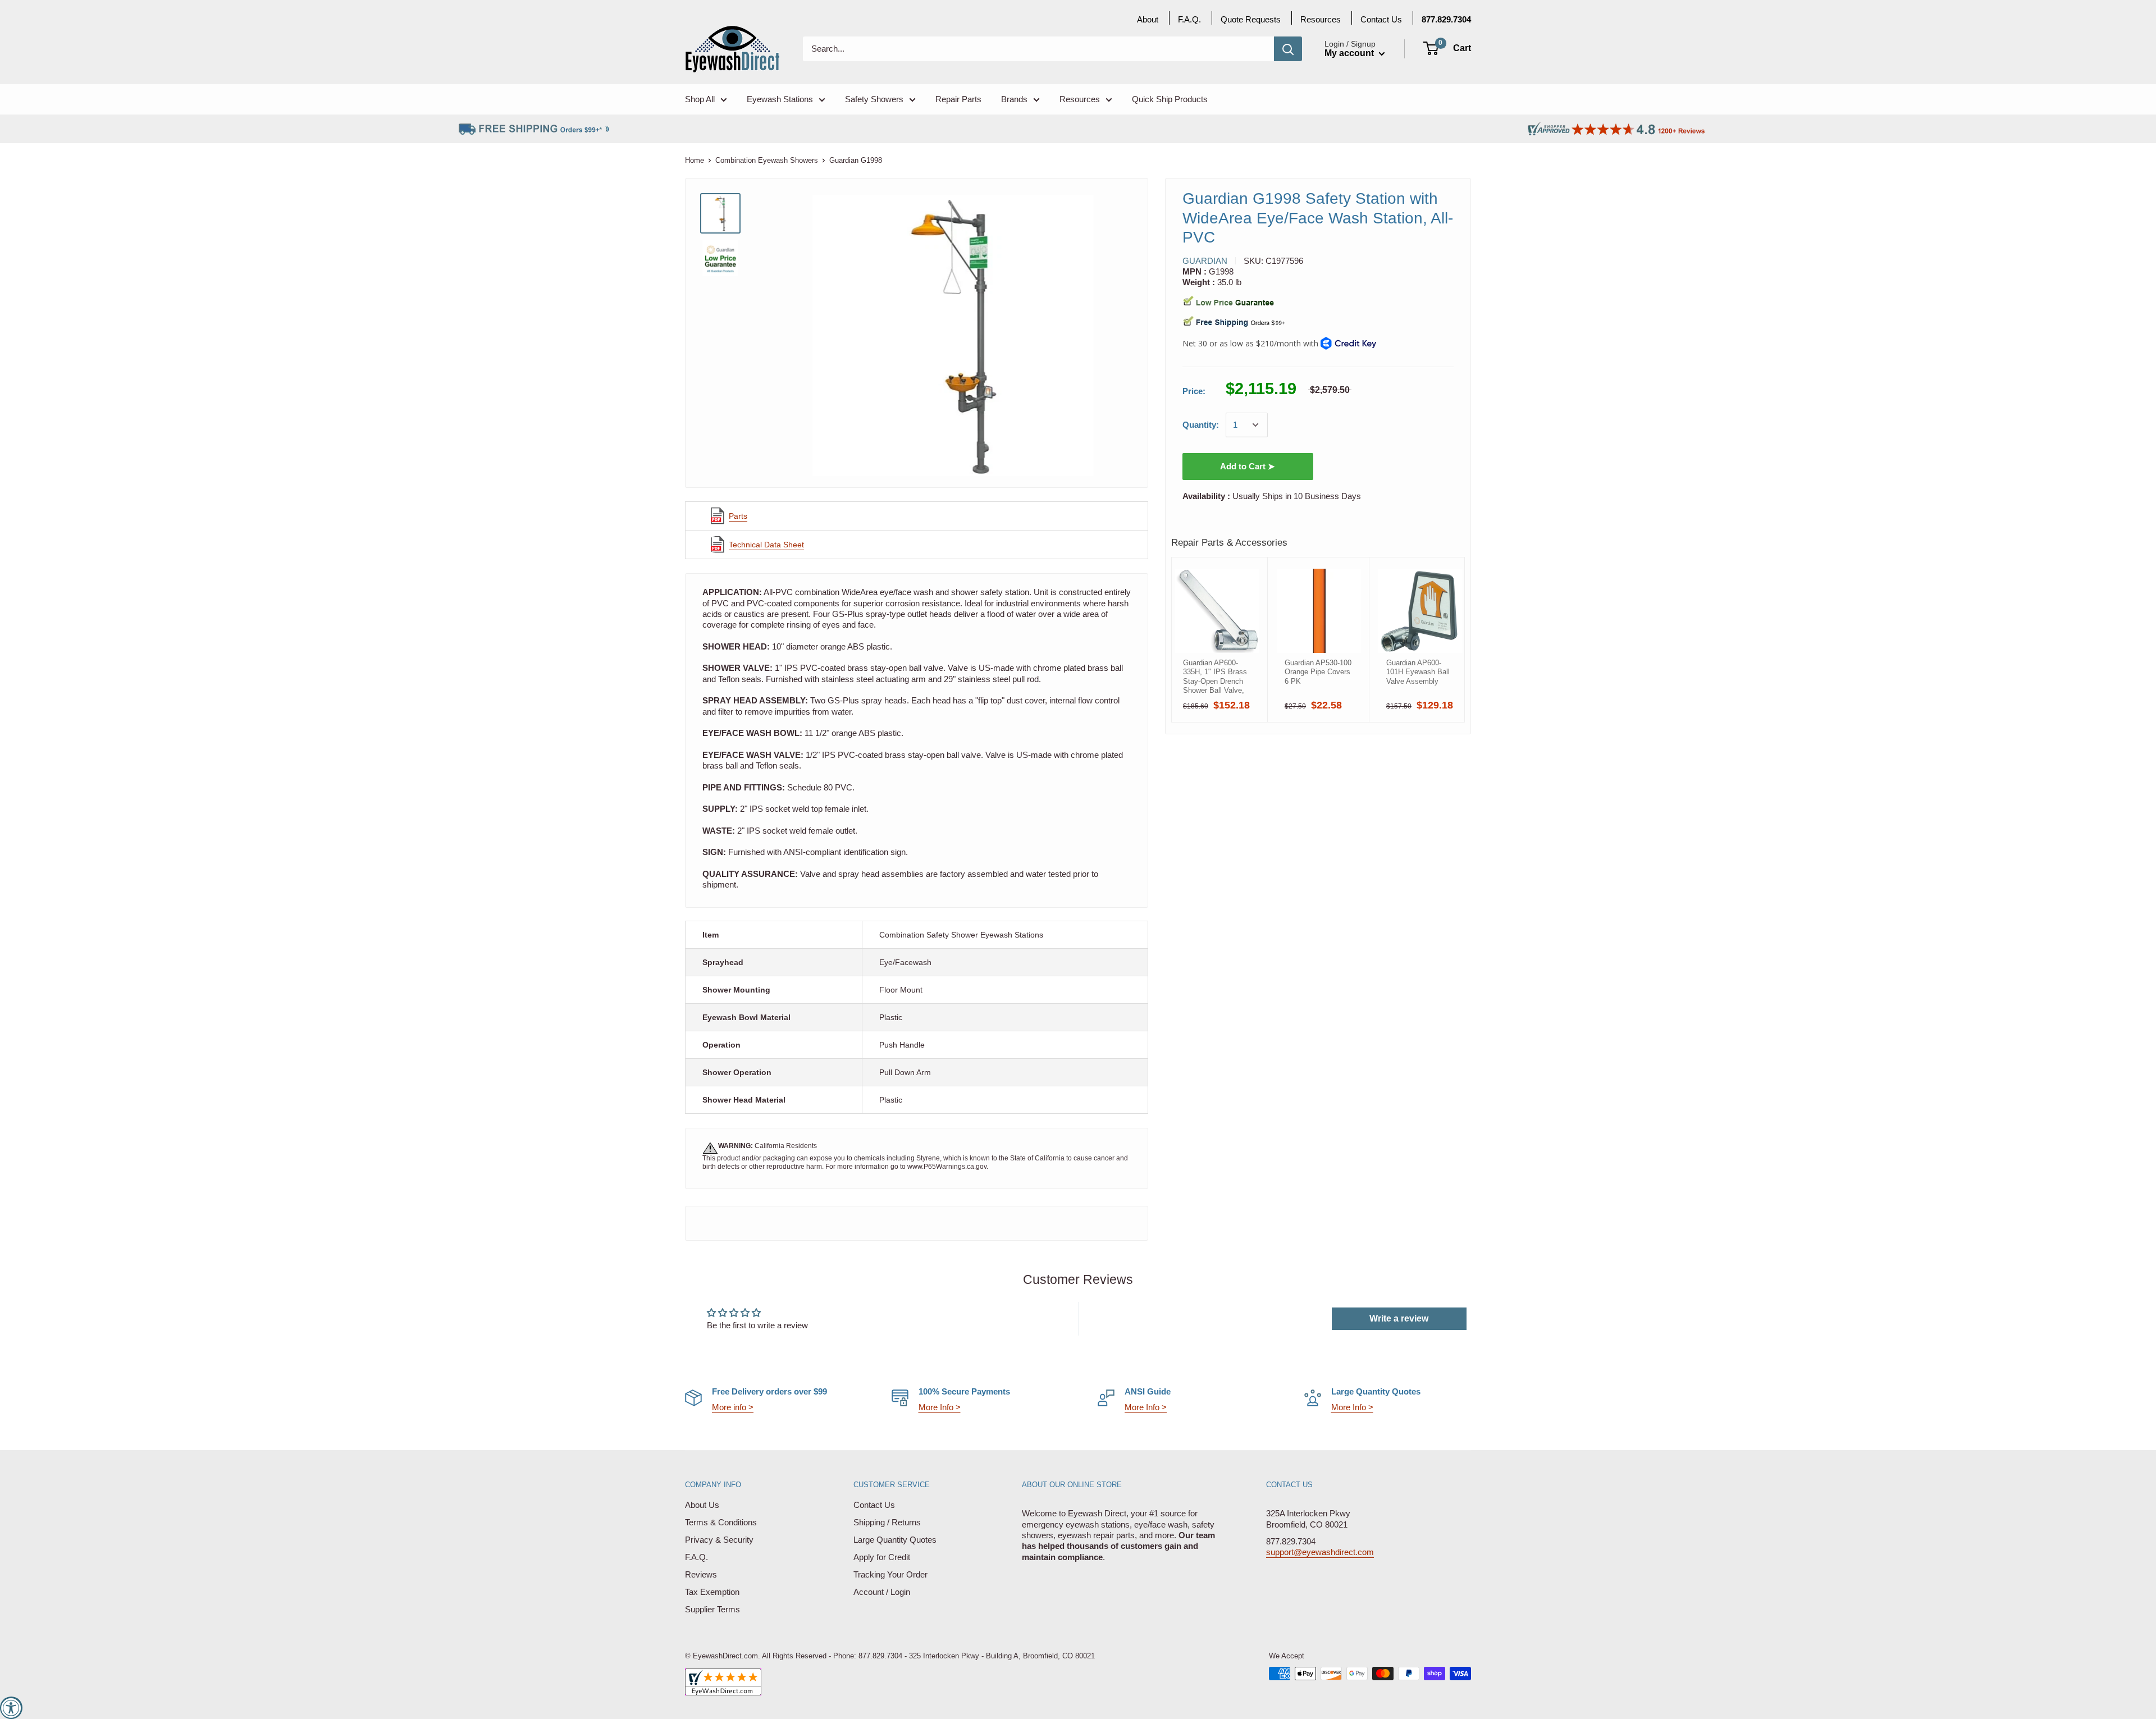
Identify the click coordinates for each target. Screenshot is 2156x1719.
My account (1350, 53)
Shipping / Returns (887, 1522)
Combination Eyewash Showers (767, 160)
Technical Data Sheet (766, 545)
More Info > (940, 1407)
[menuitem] (1446, 19)
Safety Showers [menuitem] (874, 99)
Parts (738, 516)
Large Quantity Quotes (895, 1540)
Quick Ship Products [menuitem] (1170, 99)
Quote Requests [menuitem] (1251, 19)
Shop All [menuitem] (700, 99)
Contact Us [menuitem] (1381, 19)
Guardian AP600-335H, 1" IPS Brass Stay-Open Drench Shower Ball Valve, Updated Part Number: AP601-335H (1215, 676)
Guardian (1205, 261)
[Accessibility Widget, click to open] (11, 1708)
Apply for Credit (882, 1557)
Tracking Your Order (890, 1574)
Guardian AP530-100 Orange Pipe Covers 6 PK (1318, 672)
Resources (1321, 19)
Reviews (701, 1574)
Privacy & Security (719, 1540)
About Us (702, 1505)
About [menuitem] (1148, 19)
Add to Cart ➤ (1248, 466)
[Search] (1288, 49)
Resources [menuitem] (1080, 99)
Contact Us (874, 1505)
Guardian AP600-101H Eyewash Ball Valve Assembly (1418, 672)
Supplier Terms (712, 1609)
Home (695, 160)
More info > (733, 1407)
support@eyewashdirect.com (1320, 1552)
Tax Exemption (712, 1592)
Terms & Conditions (721, 1522)
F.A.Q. (696, 1557)
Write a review (1399, 1318)
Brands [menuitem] (1014, 99)
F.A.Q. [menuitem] (1189, 19)
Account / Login (882, 1592)
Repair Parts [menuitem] (958, 99)
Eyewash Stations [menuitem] (780, 99)
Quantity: (1201, 425)
